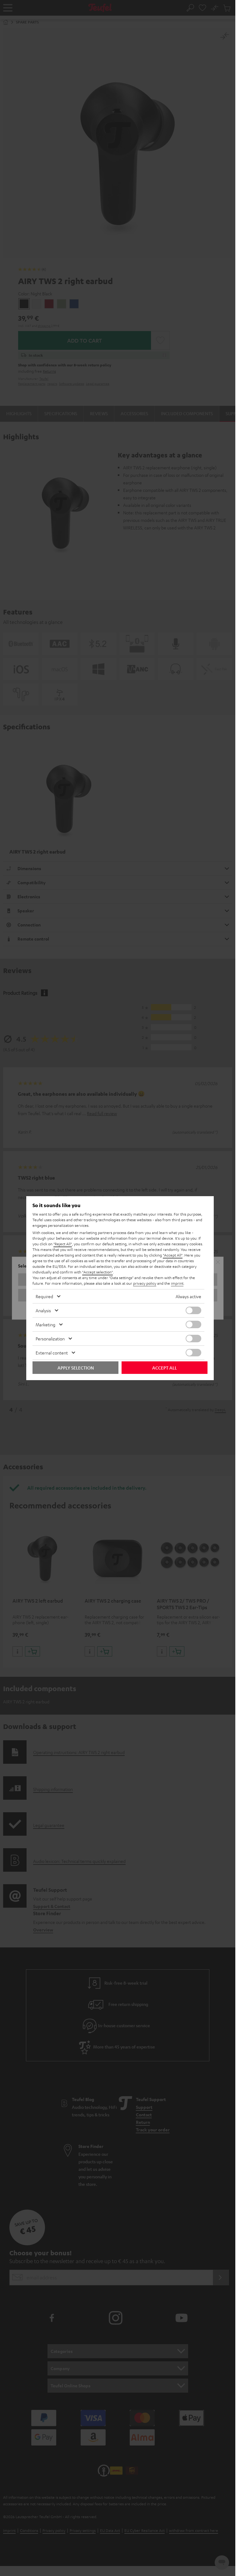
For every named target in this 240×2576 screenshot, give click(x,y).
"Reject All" (63, 1244)
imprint (177, 1283)
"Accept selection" (97, 1272)
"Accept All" (173, 1255)
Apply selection (76, 1368)
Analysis (43, 1310)
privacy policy (145, 1283)
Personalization (50, 1339)
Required (44, 1296)
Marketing (45, 1324)
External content (52, 1353)
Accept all (165, 1368)
